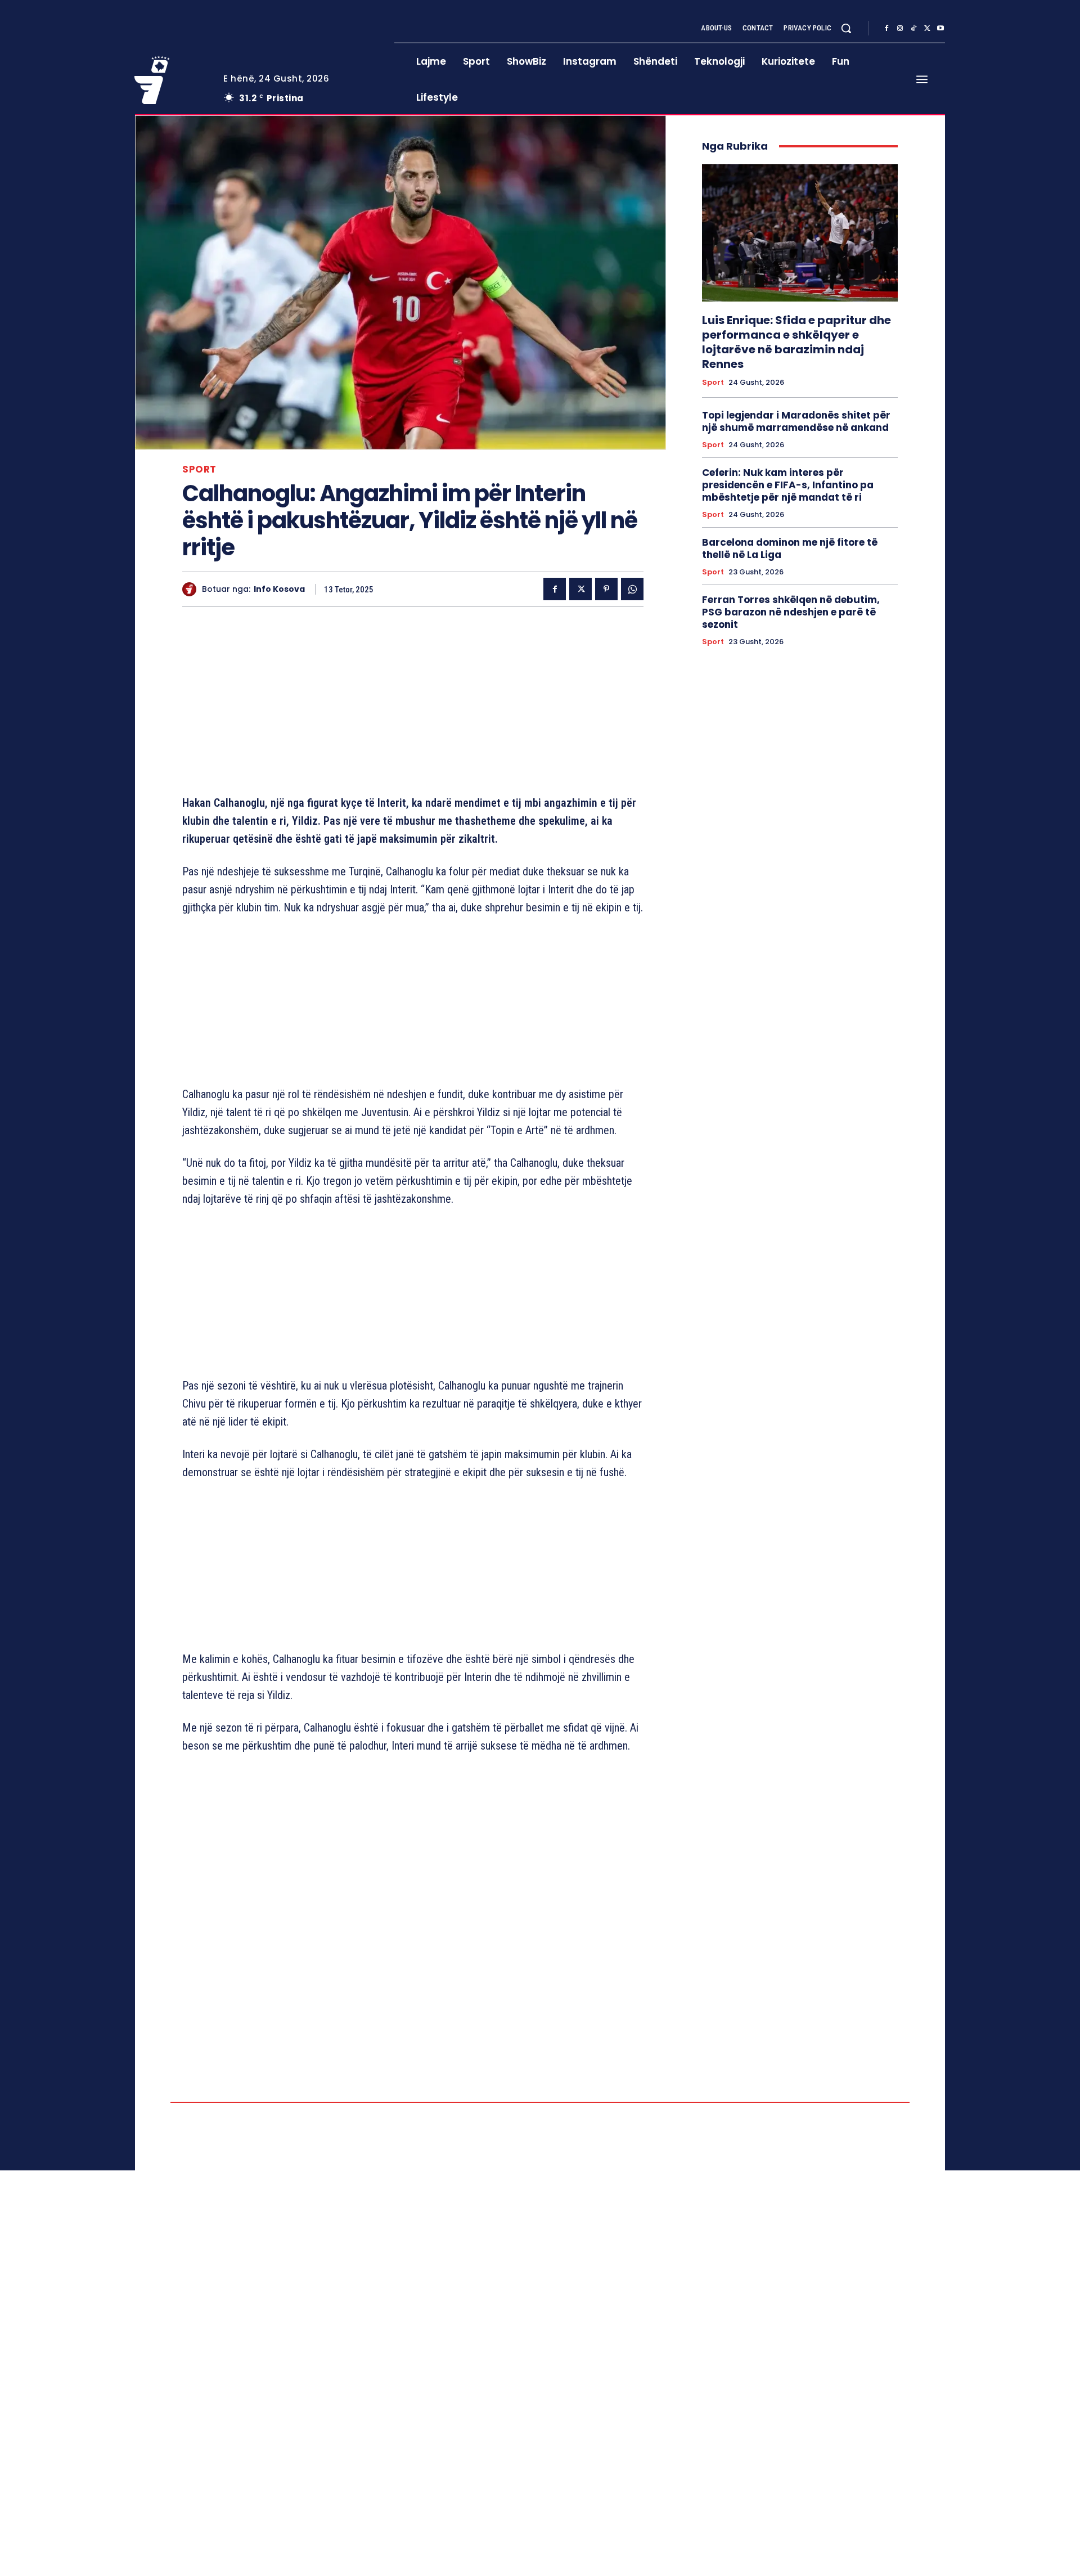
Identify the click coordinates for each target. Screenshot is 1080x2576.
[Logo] (170, 80)
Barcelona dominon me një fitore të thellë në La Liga (790, 549)
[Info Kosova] (192, 589)
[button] (846, 28)
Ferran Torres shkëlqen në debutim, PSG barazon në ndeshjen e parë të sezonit (791, 612)
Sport (199, 469)
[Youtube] (940, 29)
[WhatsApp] (632, 589)
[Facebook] (886, 29)
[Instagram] (900, 29)
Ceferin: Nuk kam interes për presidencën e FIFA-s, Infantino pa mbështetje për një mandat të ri (788, 485)
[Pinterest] (606, 589)
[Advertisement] (413, 703)
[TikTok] (913, 29)
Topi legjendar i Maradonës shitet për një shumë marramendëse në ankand (796, 421)
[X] (927, 29)
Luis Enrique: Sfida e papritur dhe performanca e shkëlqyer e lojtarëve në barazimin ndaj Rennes (796, 342)
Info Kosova (279, 589)
